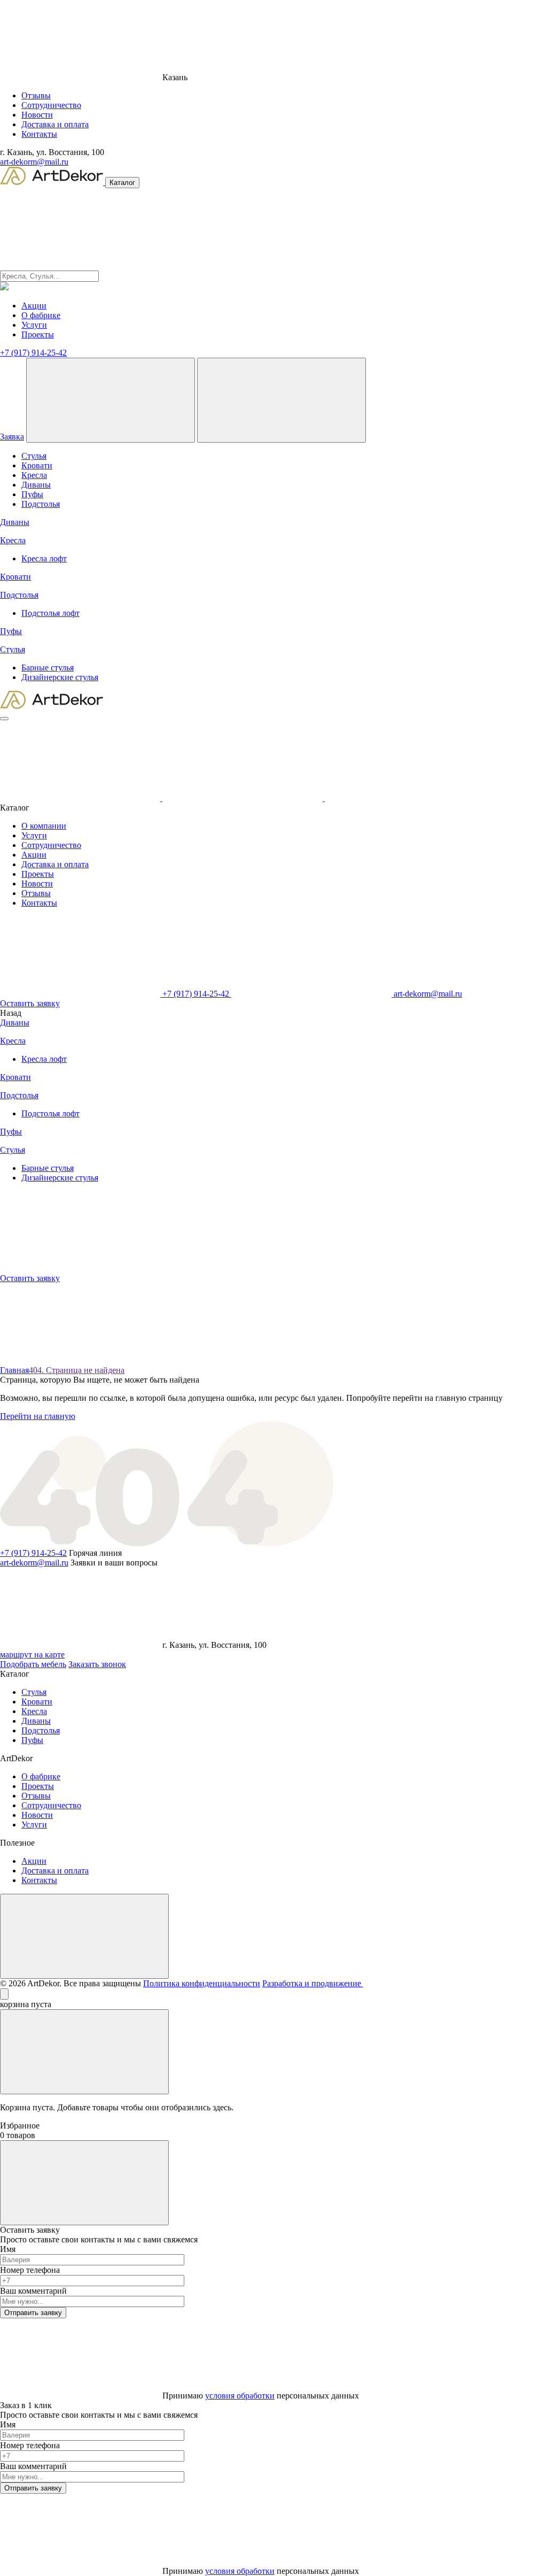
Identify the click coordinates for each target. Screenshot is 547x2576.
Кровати (37, 465)
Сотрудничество (51, 105)
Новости (37, 115)
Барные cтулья (48, 668)
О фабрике (41, 315)
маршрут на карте (32, 1655)
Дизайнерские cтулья (60, 677)
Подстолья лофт (50, 613)
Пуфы (32, 494)
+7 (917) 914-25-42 (33, 353)
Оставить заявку (30, 1003)
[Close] (4, 1994)
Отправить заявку (33, 2313)
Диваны (36, 485)
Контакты (39, 134)
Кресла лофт (44, 558)
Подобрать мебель (33, 1664)
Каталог (122, 183)
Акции (34, 306)
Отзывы (36, 95)
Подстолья (41, 504)
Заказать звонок (97, 1664)
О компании (44, 826)
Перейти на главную (38, 1416)
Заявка (12, 437)
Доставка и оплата (55, 124)
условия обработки (240, 2396)
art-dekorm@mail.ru (34, 162)
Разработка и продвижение (313, 1983)
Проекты (38, 334)
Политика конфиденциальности (202, 1983)
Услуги (34, 325)
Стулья (34, 456)
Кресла (34, 475)
